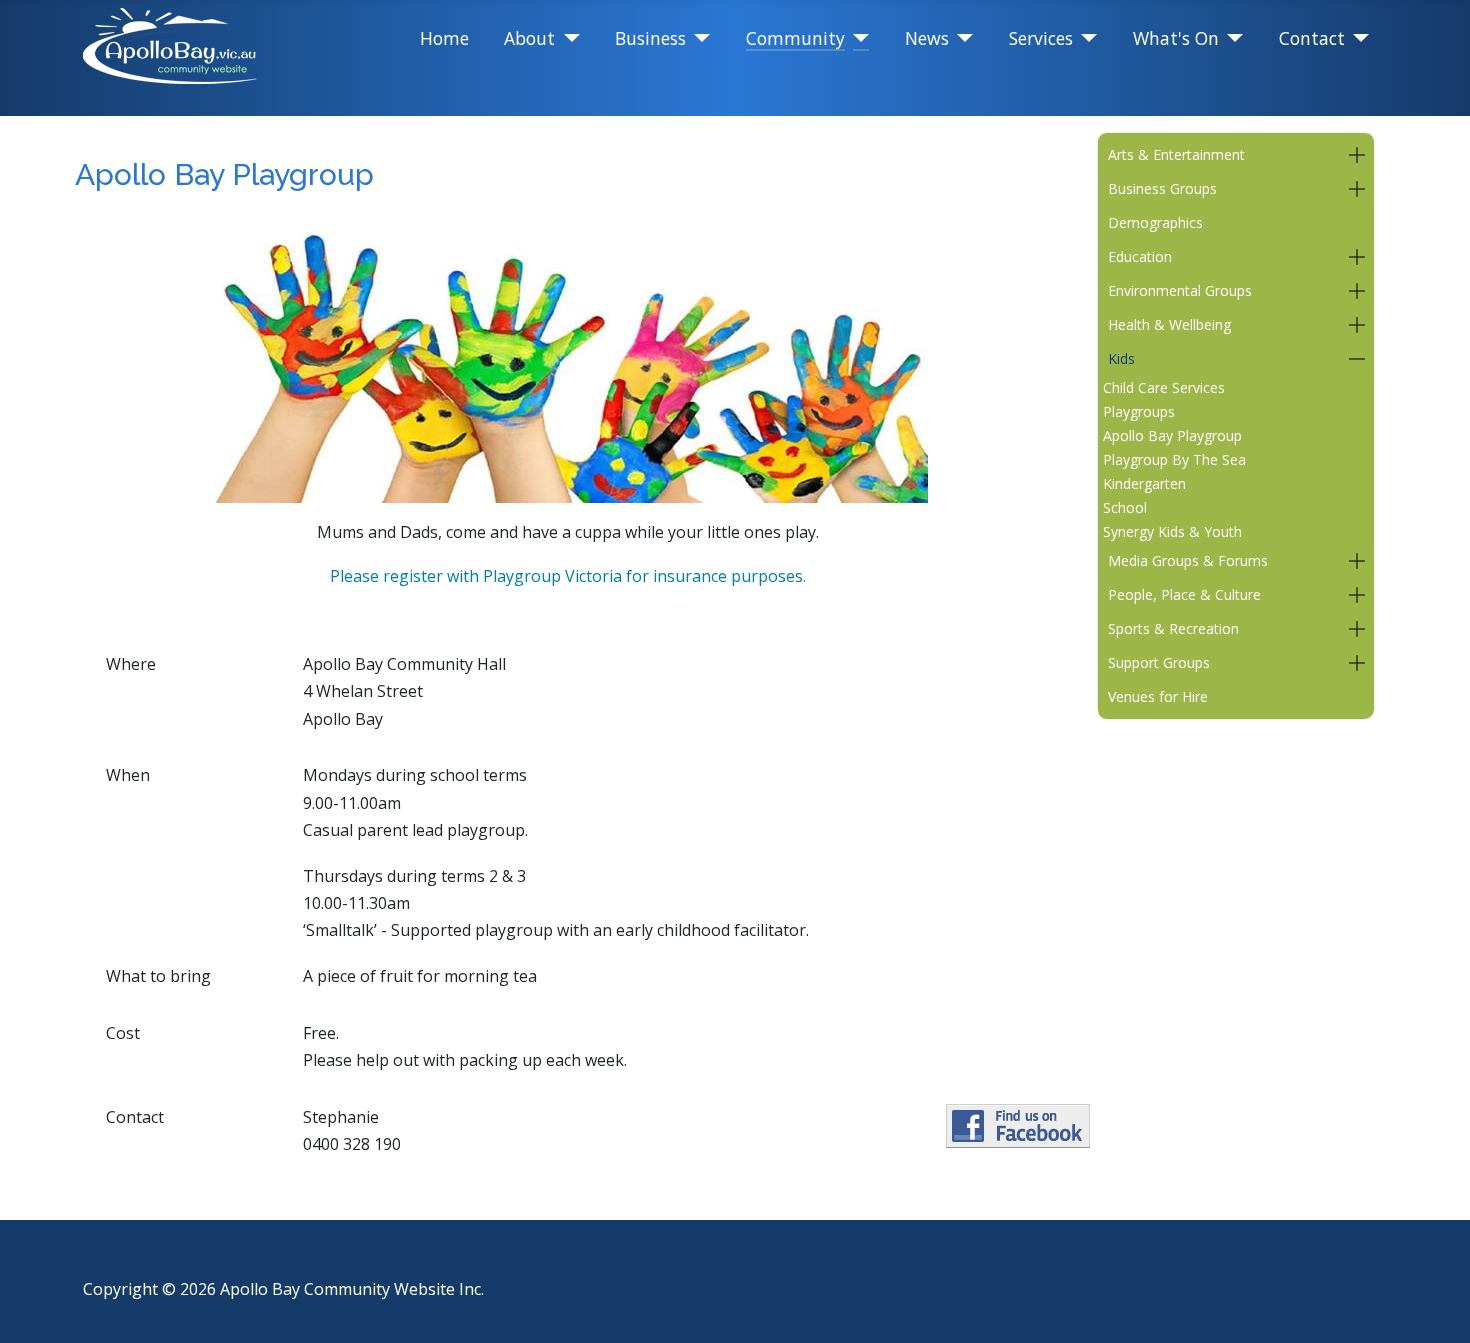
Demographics (1155, 222)
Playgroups (1139, 411)
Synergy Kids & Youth (1172, 531)
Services (1041, 38)
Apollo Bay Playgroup (1172, 435)
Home (444, 38)
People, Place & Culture (1184, 594)
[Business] (698, 38)
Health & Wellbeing (1169, 324)
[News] (961, 38)
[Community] (857, 38)
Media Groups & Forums (1188, 560)
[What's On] (1231, 38)
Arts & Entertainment (1176, 154)
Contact (1312, 38)
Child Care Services (1164, 387)
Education (1140, 256)
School (1125, 507)
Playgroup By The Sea (1174, 459)
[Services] (1085, 38)
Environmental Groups (1180, 290)
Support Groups (1159, 662)
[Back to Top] (1435, 1304)
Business (650, 38)
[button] (1356, 155)
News (927, 38)
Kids (1121, 358)
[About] (567, 38)
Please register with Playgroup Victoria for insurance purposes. (568, 576)
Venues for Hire (1158, 696)
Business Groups (1162, 188)
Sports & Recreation (1173, 628)
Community (795, 38)
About (529, 38)
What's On (1176, 38)
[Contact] (1357, 38)
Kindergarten (1144, 483)
